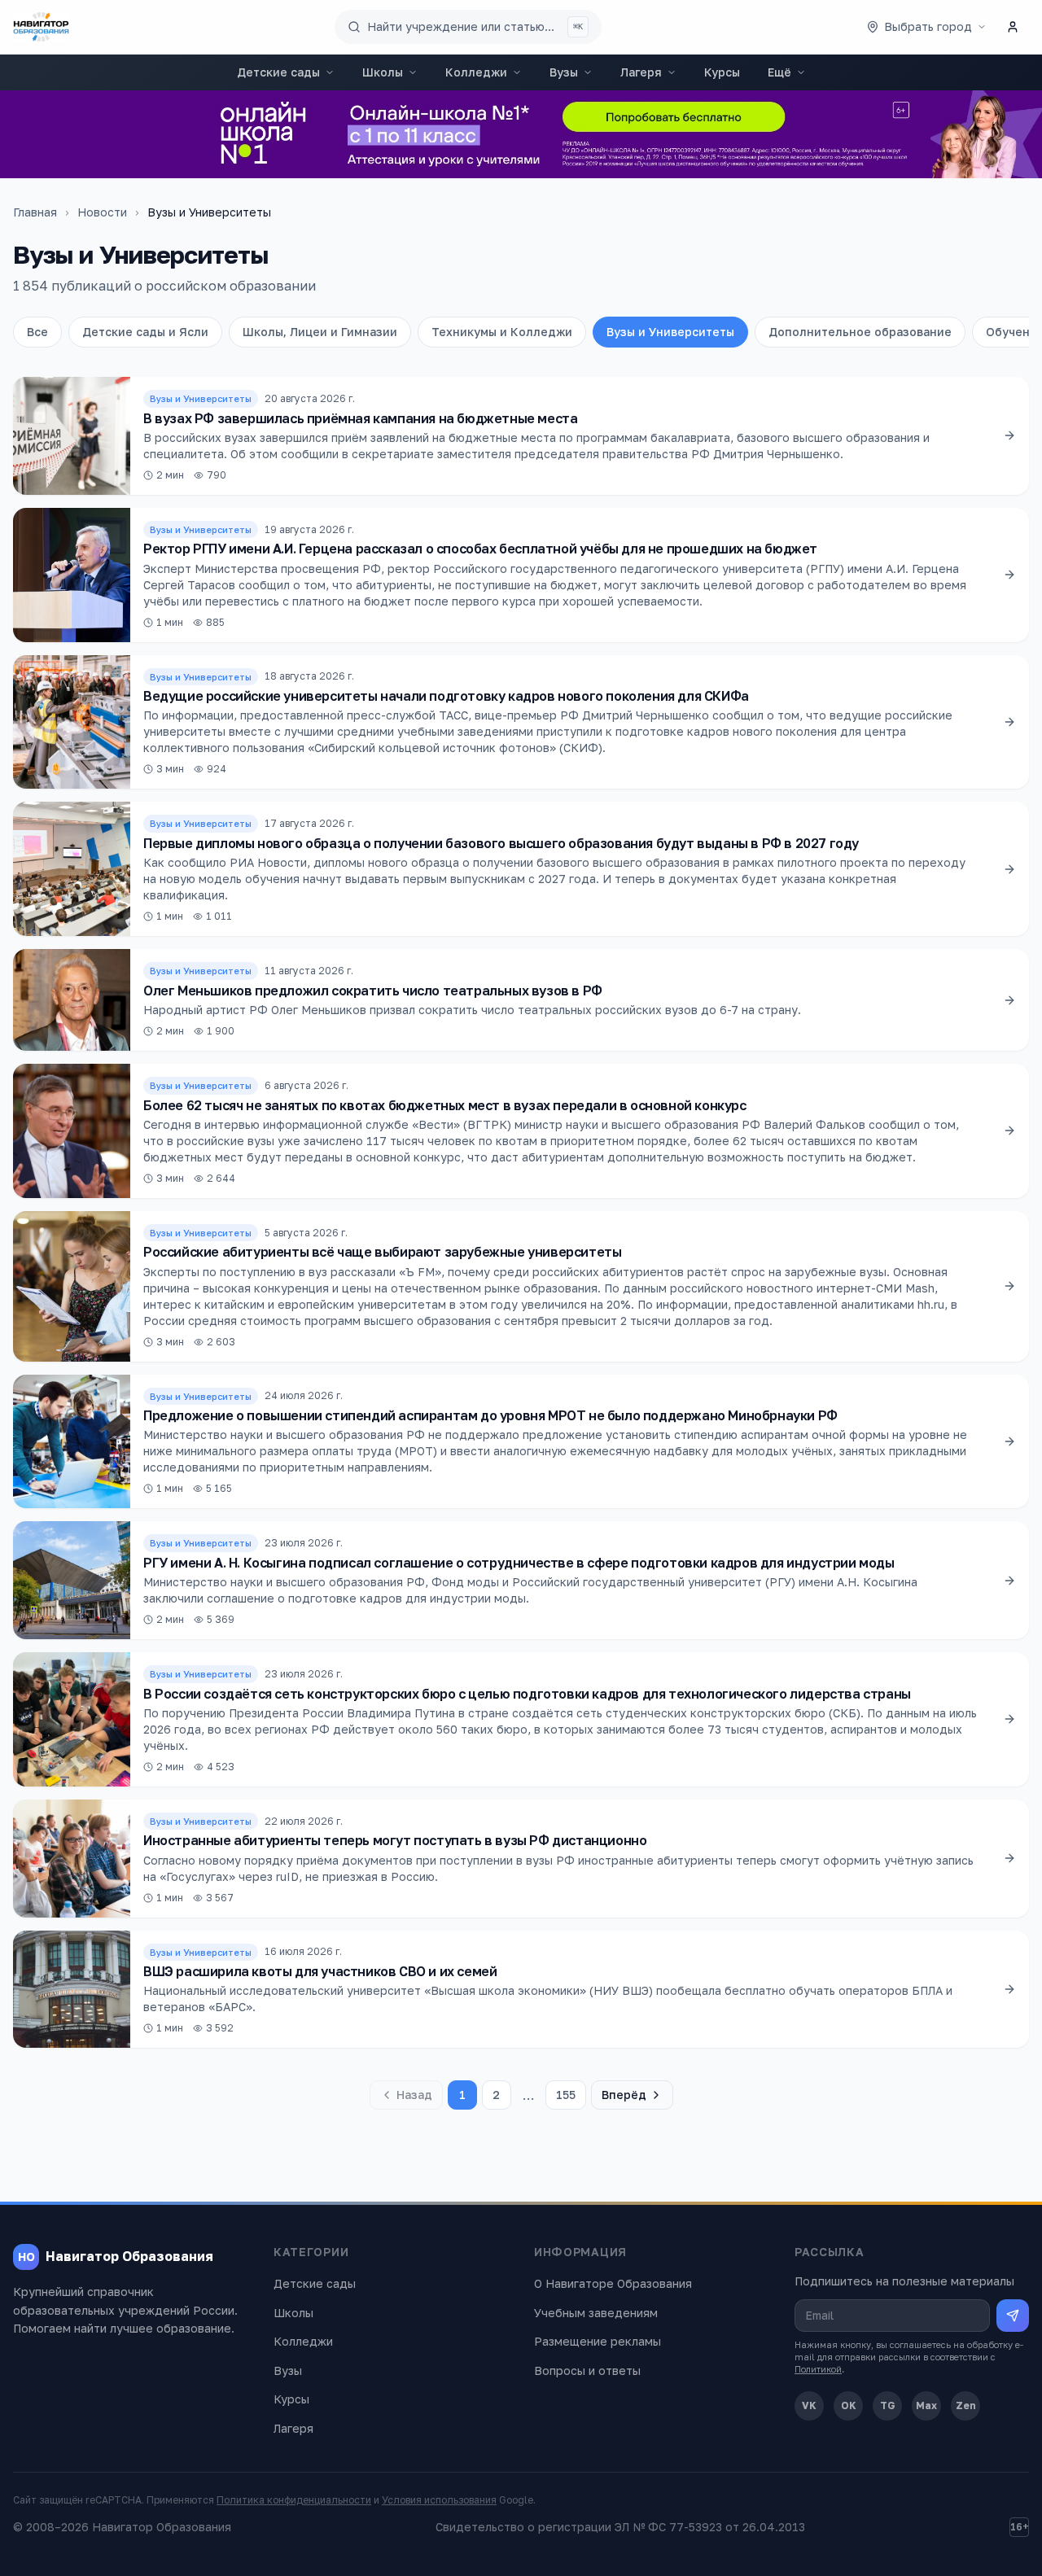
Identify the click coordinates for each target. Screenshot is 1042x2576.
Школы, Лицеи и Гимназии (320, 332)
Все (37, 332)
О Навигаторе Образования (613, 2283)
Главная (35, 212)
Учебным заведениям (596, 2313)
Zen (966, 2405)
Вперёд (624, 2095)
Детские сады (278, 72)
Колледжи (476, 72)
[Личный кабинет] (1013, 27)
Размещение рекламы (598, 2341)
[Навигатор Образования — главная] (41, 27)
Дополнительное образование (860, 332)
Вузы (564, 72)
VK (809, 2405)
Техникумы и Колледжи (502, 332)
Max (926, 2405)
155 (566, 2095)
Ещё (779, 72)
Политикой (818, 2369)
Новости (102, 212)
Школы (383, 72)
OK (849, 2405)
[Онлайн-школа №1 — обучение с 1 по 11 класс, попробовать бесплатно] (521, 134)
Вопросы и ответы (587, 2370)
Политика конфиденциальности (294, 2500)
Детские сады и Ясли (145, 332)
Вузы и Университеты (670, 332)
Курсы (722, 72)
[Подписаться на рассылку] (1013, 2316)
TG (888, 2405)
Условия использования (439, 2500)
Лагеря (641, 72)
